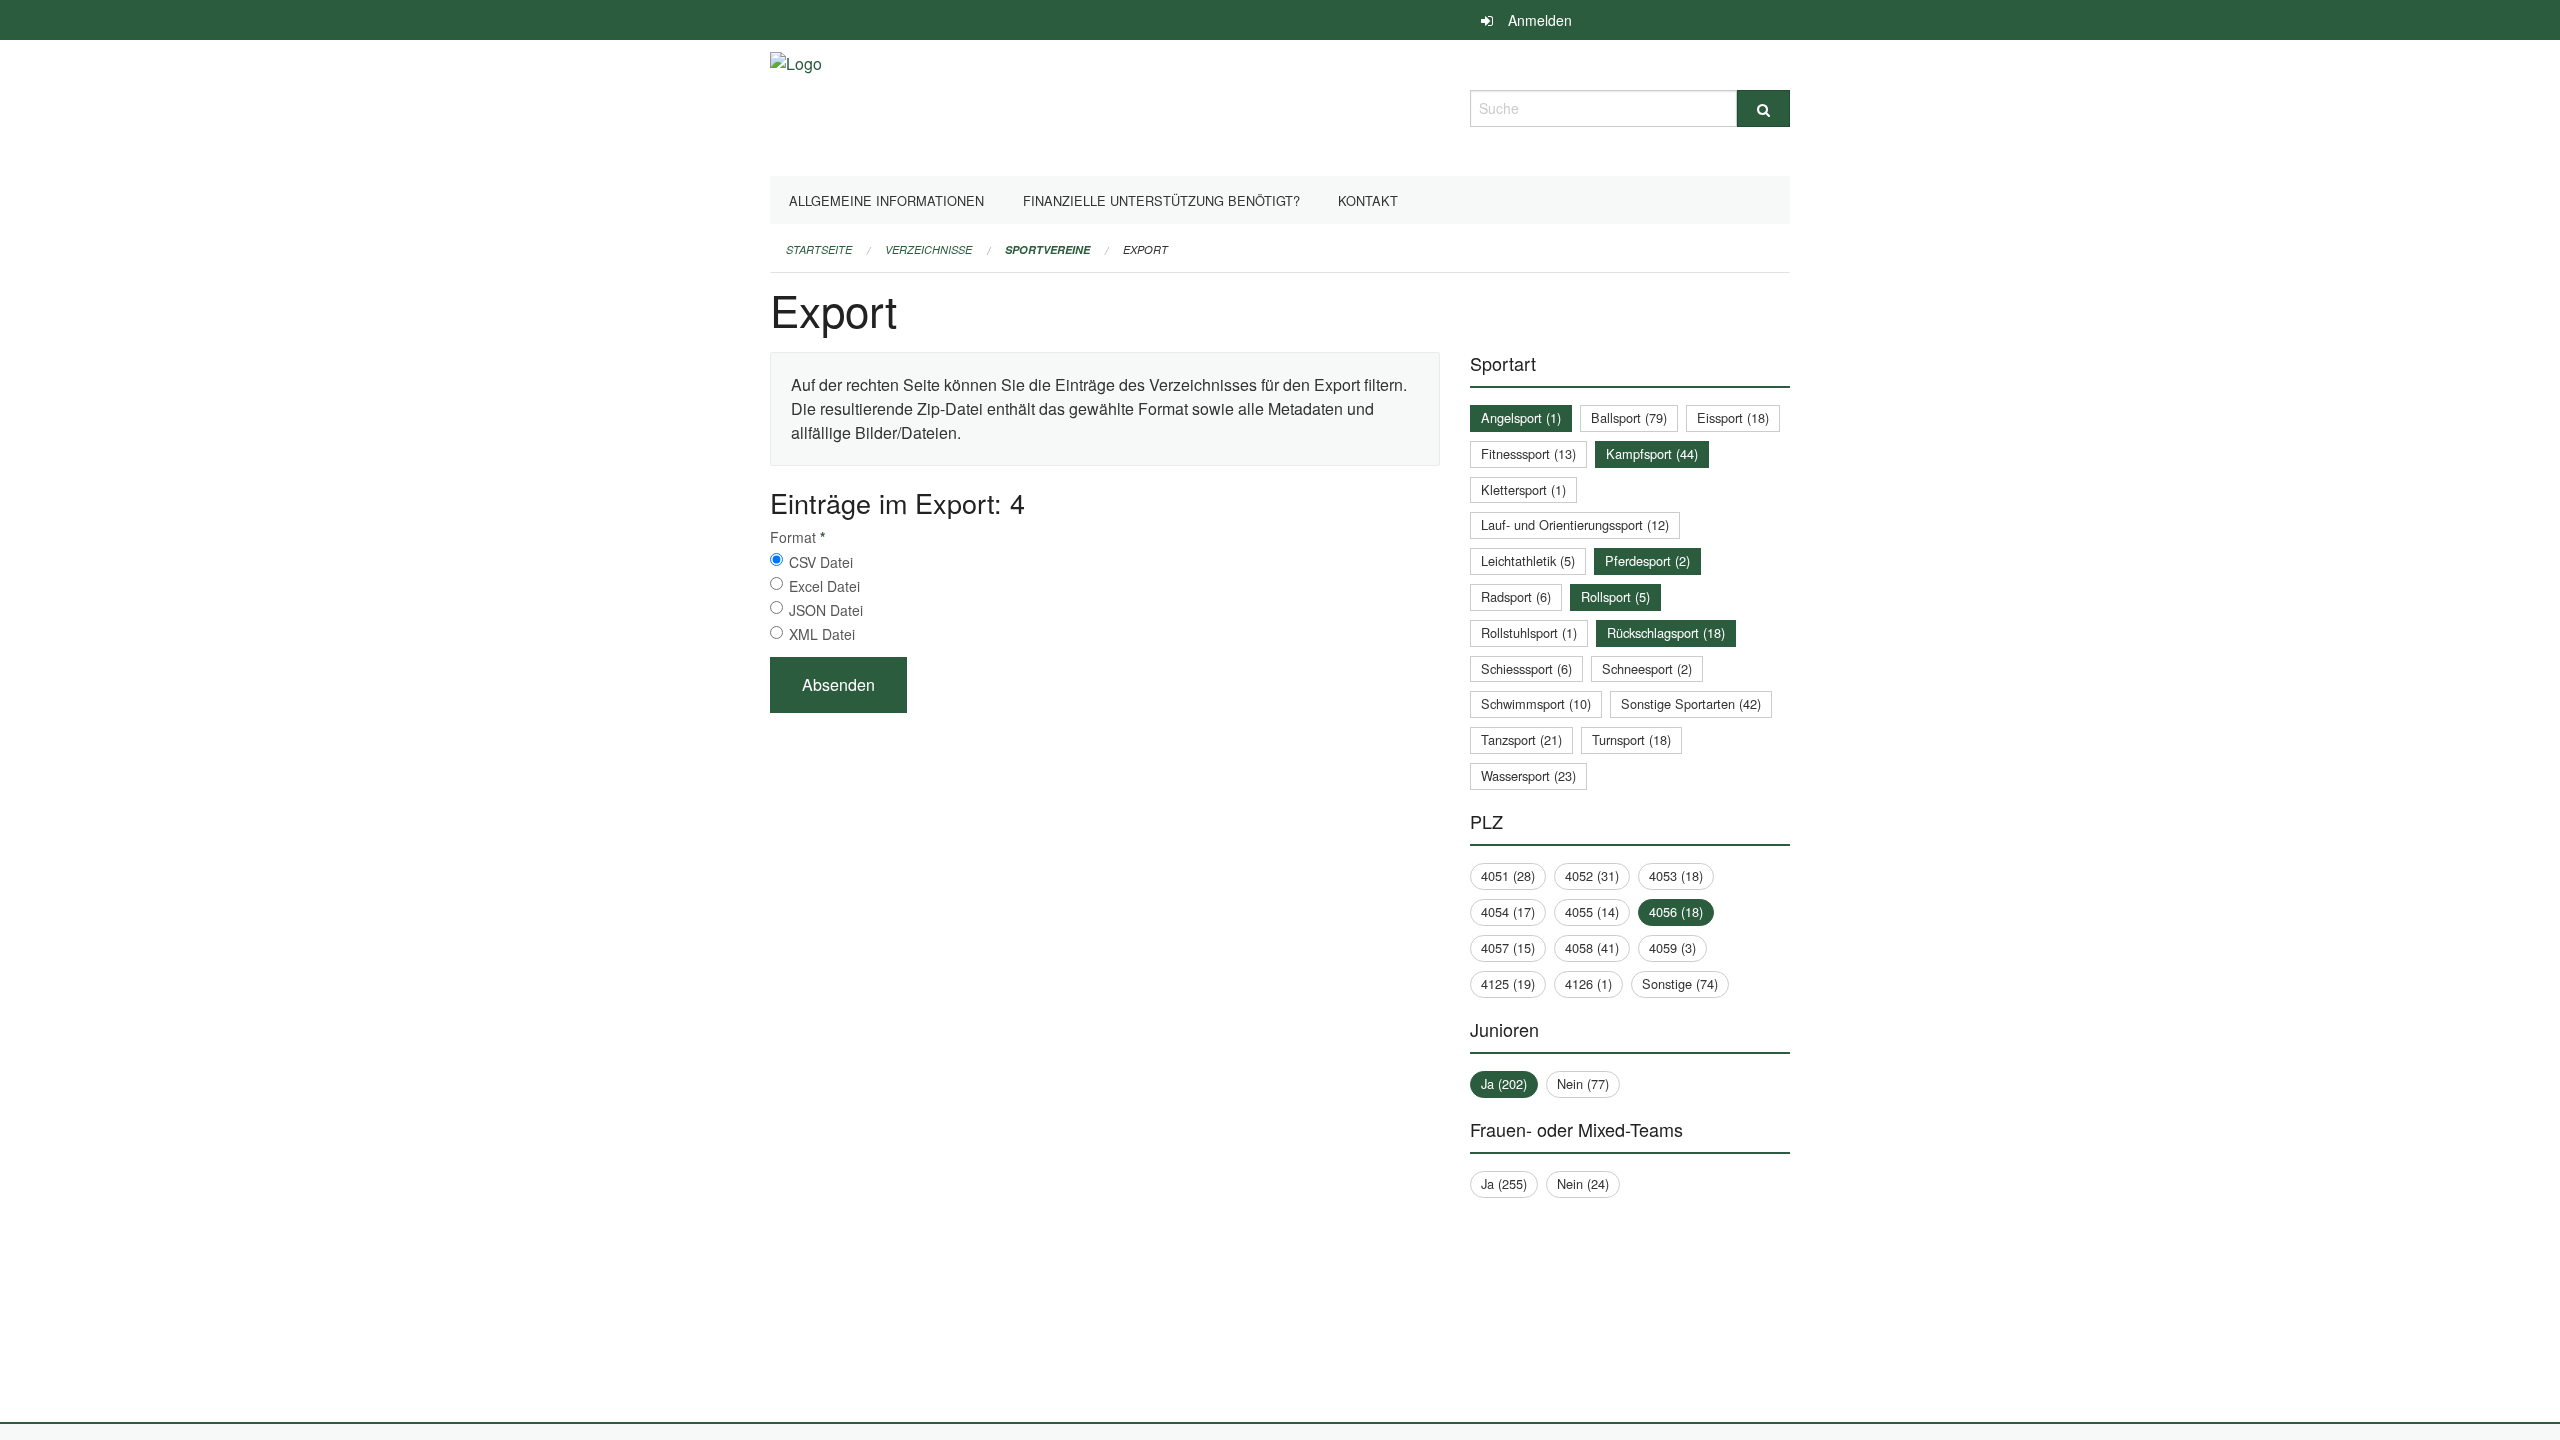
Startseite (819, 249)
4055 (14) (1592, 911)
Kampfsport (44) (1652, 453)
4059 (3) (1672, 947)
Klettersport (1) (1523, 489)
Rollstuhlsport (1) (1529, 632)
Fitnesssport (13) (1528, 453)
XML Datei (822, 634)
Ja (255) (1504, 1183)
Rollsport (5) (1615, 596)
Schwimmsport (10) (1536, 703)
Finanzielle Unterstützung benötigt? (1161, 200)
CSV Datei (821, 562)
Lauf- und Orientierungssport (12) (1575, 524)
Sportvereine (1047, 249)
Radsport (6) (1516, 596)
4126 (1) (1588, 983)
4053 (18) (1676, 875)
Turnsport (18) (1631, 739)
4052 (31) (1592, 875)
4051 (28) (1508, 875)
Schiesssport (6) (1526, 668)
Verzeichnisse (928, 249)
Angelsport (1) (1521, 417)
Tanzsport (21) (1521, 739)
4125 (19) (1508, 983)
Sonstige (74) (1680, 983)
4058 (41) (1592, 947)
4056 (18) (1676, 911)
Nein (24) (1583, 1183)
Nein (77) (1583, 1083)
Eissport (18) (1733, 417)
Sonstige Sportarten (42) (1691, 703)
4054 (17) (1508, 911)
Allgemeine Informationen (886, 200)
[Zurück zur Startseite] (796, 105)
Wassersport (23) (1528, 775)
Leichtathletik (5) (1528, 560)
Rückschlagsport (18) (1666, 632)
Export (1145, 249)
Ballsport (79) (1629, 417)
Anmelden (1540, 20)
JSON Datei (826, 610)
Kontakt (1368, 200)
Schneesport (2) (1647, 668)
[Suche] (1763, 108)
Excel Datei (824, 586)
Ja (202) (1504, 1083)
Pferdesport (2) (1647, 560)
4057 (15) (1508, 947)
